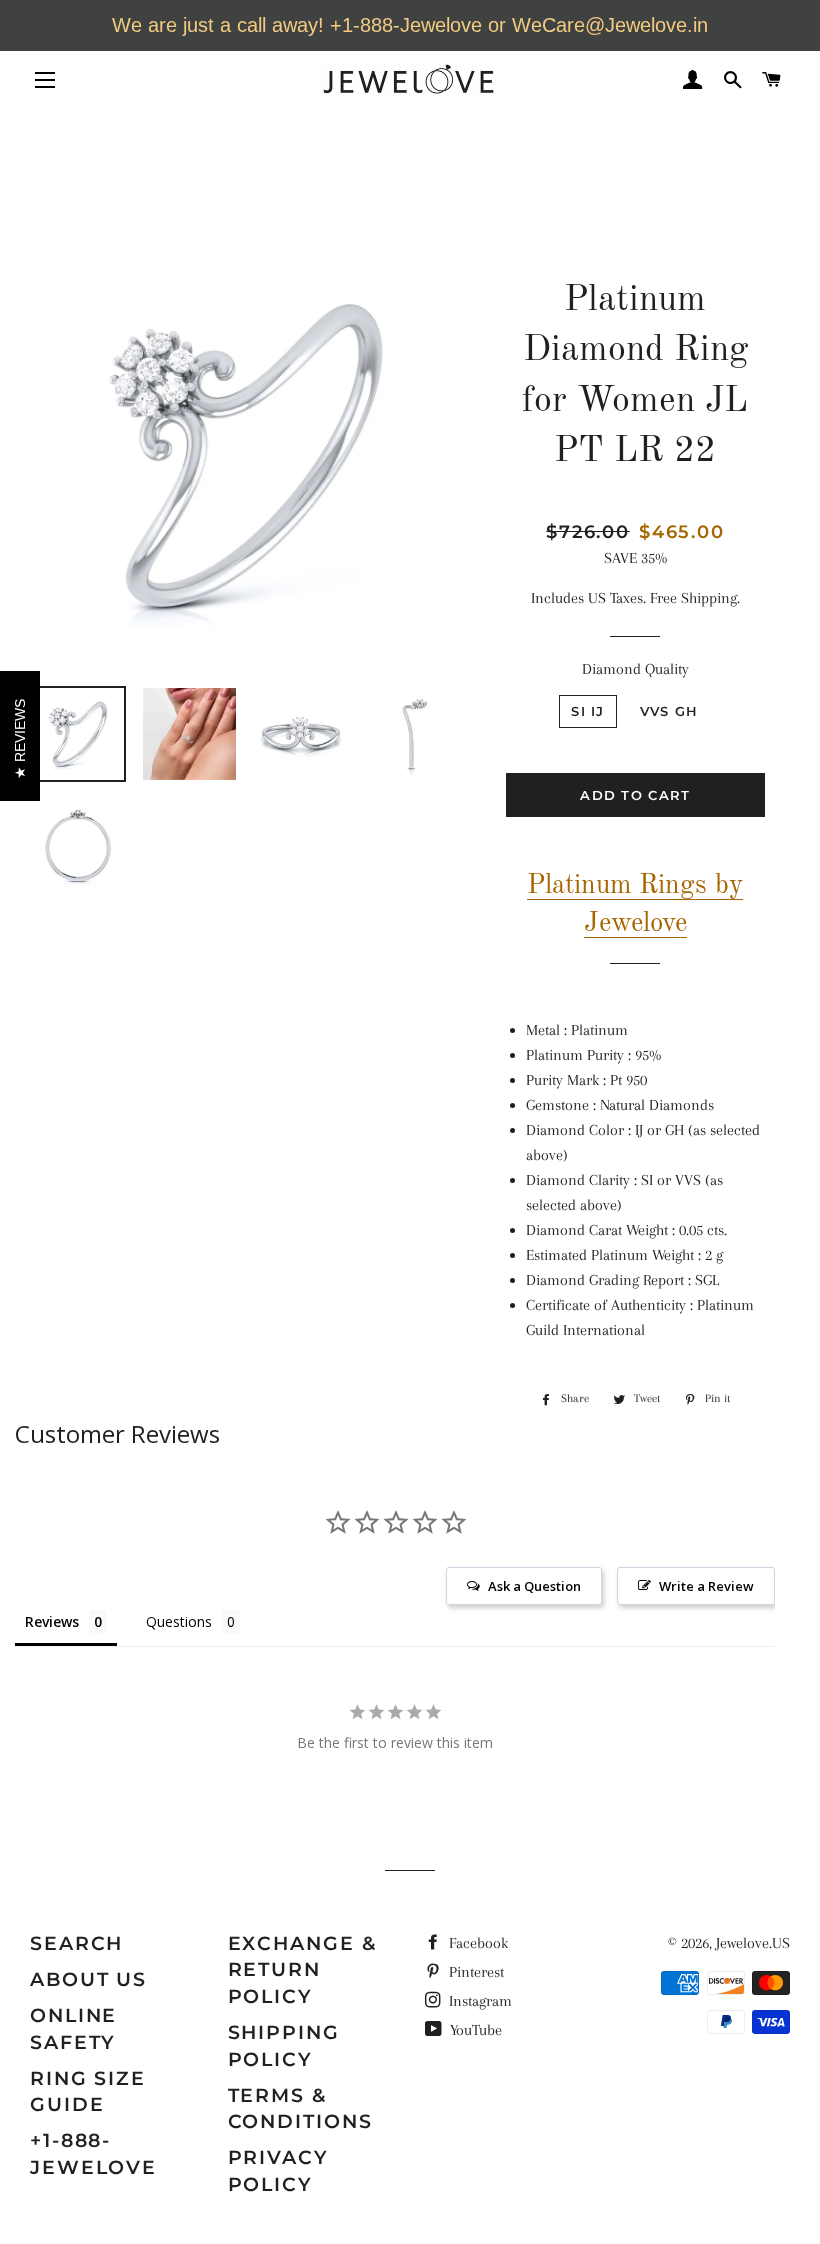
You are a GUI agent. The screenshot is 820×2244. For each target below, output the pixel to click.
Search (76, 1943)
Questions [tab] (179, 1621)
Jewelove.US (753, 1943)
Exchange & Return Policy (302, 1970)
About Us (88, 1979)
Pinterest (474, 1972)
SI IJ (588, 711)
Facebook (476, 1943)
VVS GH (669, 711)
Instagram (478, 2001)
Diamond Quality (635, 669)
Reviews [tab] (52, 1621)
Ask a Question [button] (534, 1586)
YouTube (474, 2030)
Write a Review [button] (706, 1586)
